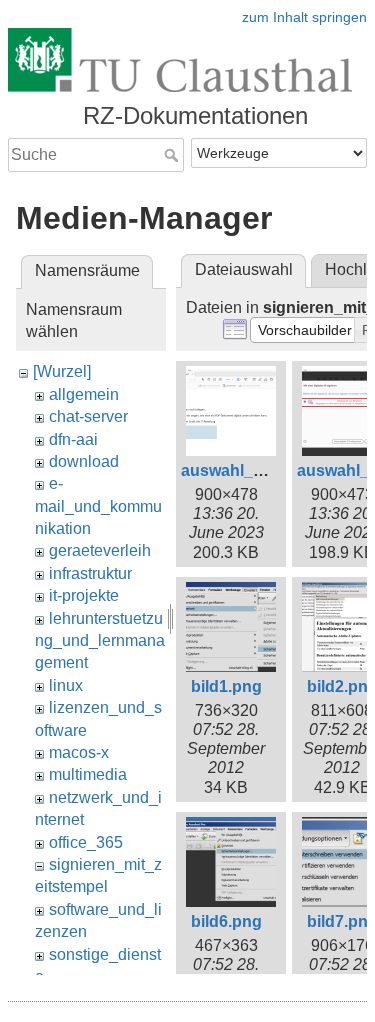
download (84, 461)
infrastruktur (90, 573)
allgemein (84, 394)
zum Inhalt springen (304, 17)
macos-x (79, 752)
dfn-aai (73, 439)
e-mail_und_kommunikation (98, 506)
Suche (173, 155)
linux (66, 685)
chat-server (88, 416)
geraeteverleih (100, 550)
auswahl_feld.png (248, 470)
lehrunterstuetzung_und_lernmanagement (100, 641)
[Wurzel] (62, 371)
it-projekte (84, 595)
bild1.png (226, 686)
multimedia (88, 774)
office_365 (86, 842)
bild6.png (226, 921)
